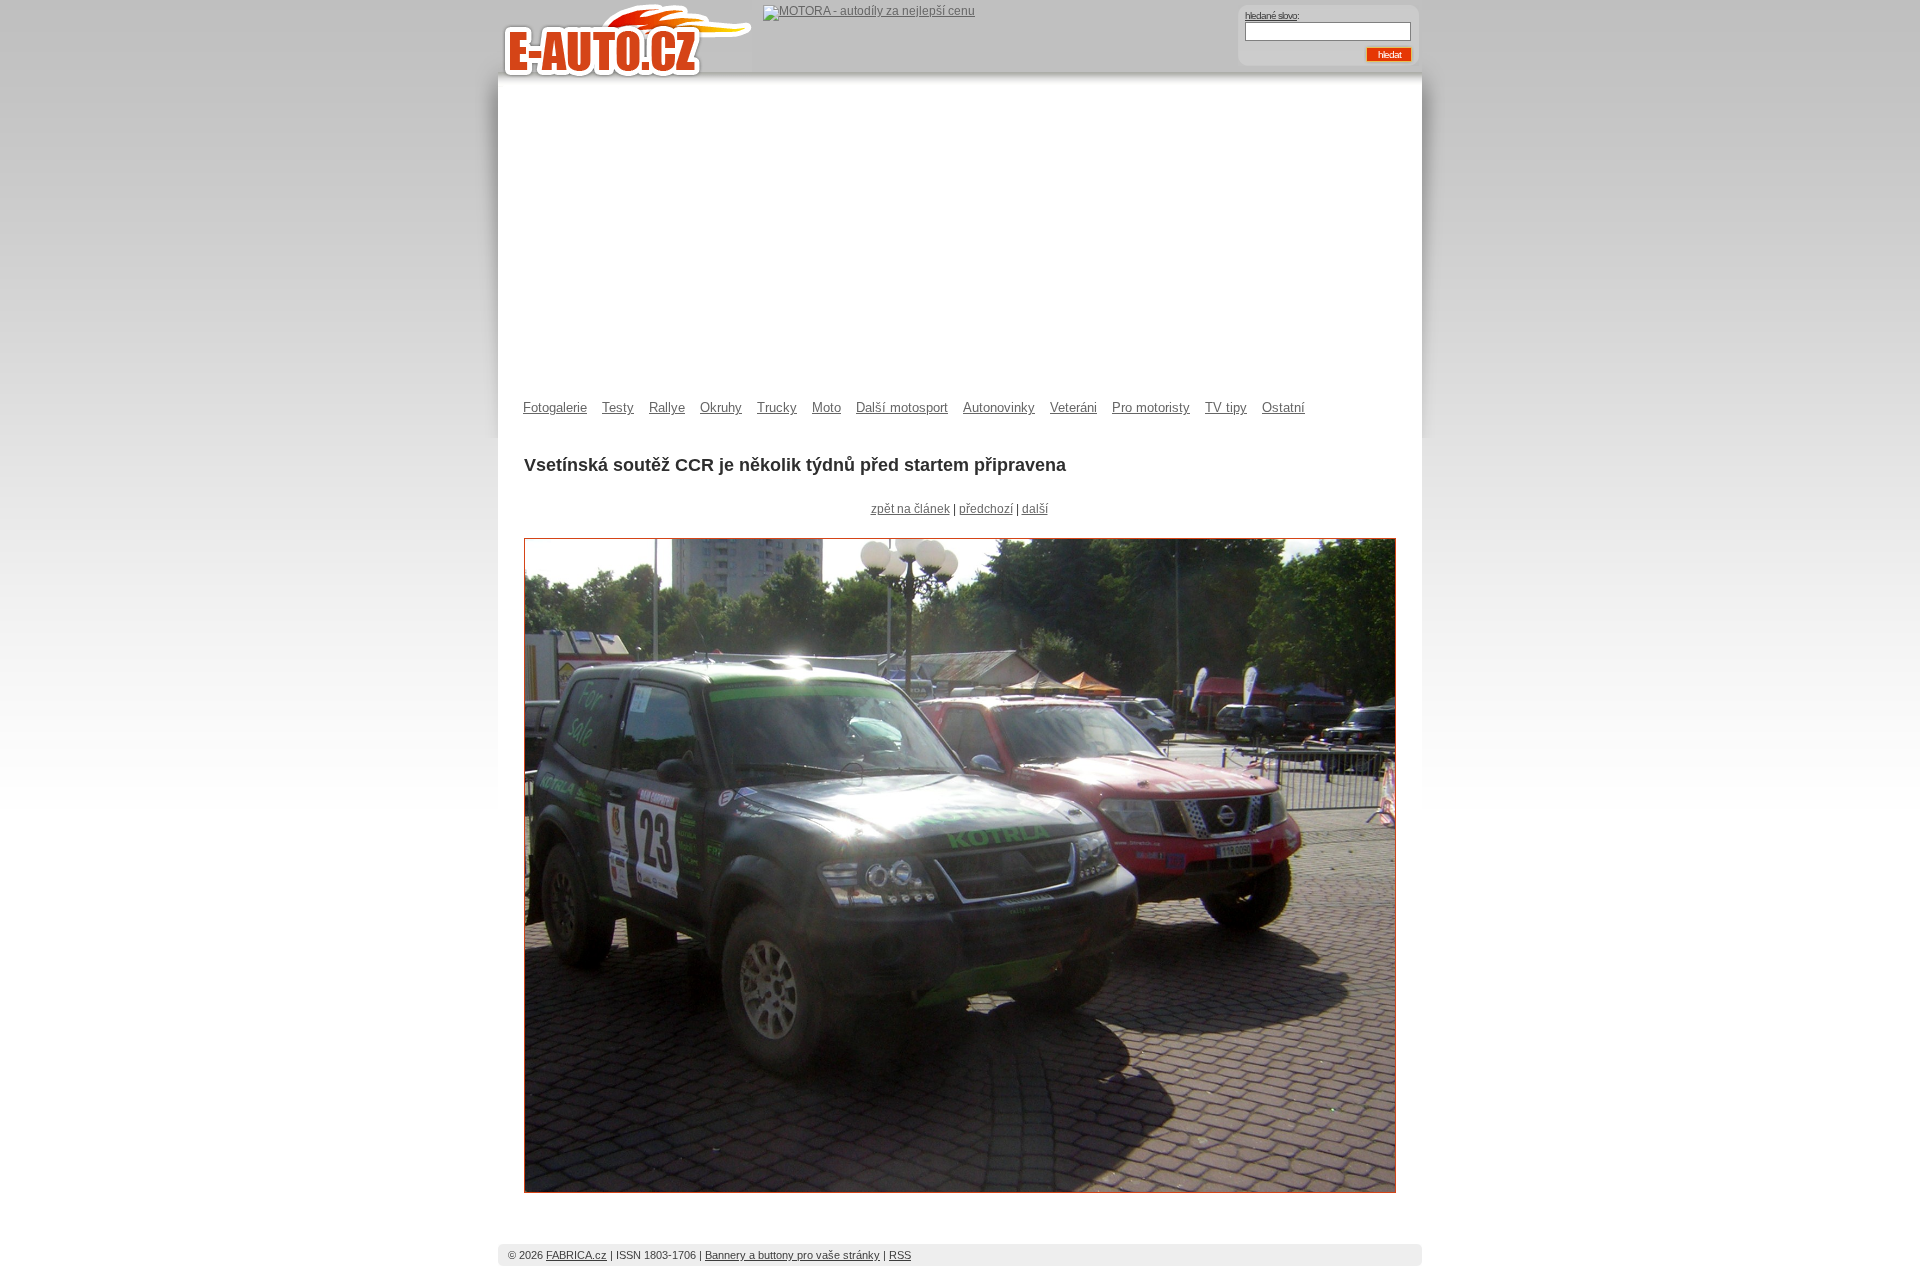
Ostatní (1283, 407)
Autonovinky (999, 407)
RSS (900, 1255)
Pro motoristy (1151, 407)
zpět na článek (910, 509)
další (1035, 509)
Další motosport (902, 407)
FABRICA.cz (576, 1255)
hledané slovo (1271, 15)
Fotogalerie (555, 407)
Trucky (777, 407)
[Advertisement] (960, 250)
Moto (826, 407)
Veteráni (1073, 407)
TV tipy (1226, 407)
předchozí (986, 509)
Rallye (667, 407)
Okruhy (721, 407)
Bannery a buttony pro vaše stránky (792, 1255)
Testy (618, 407)
